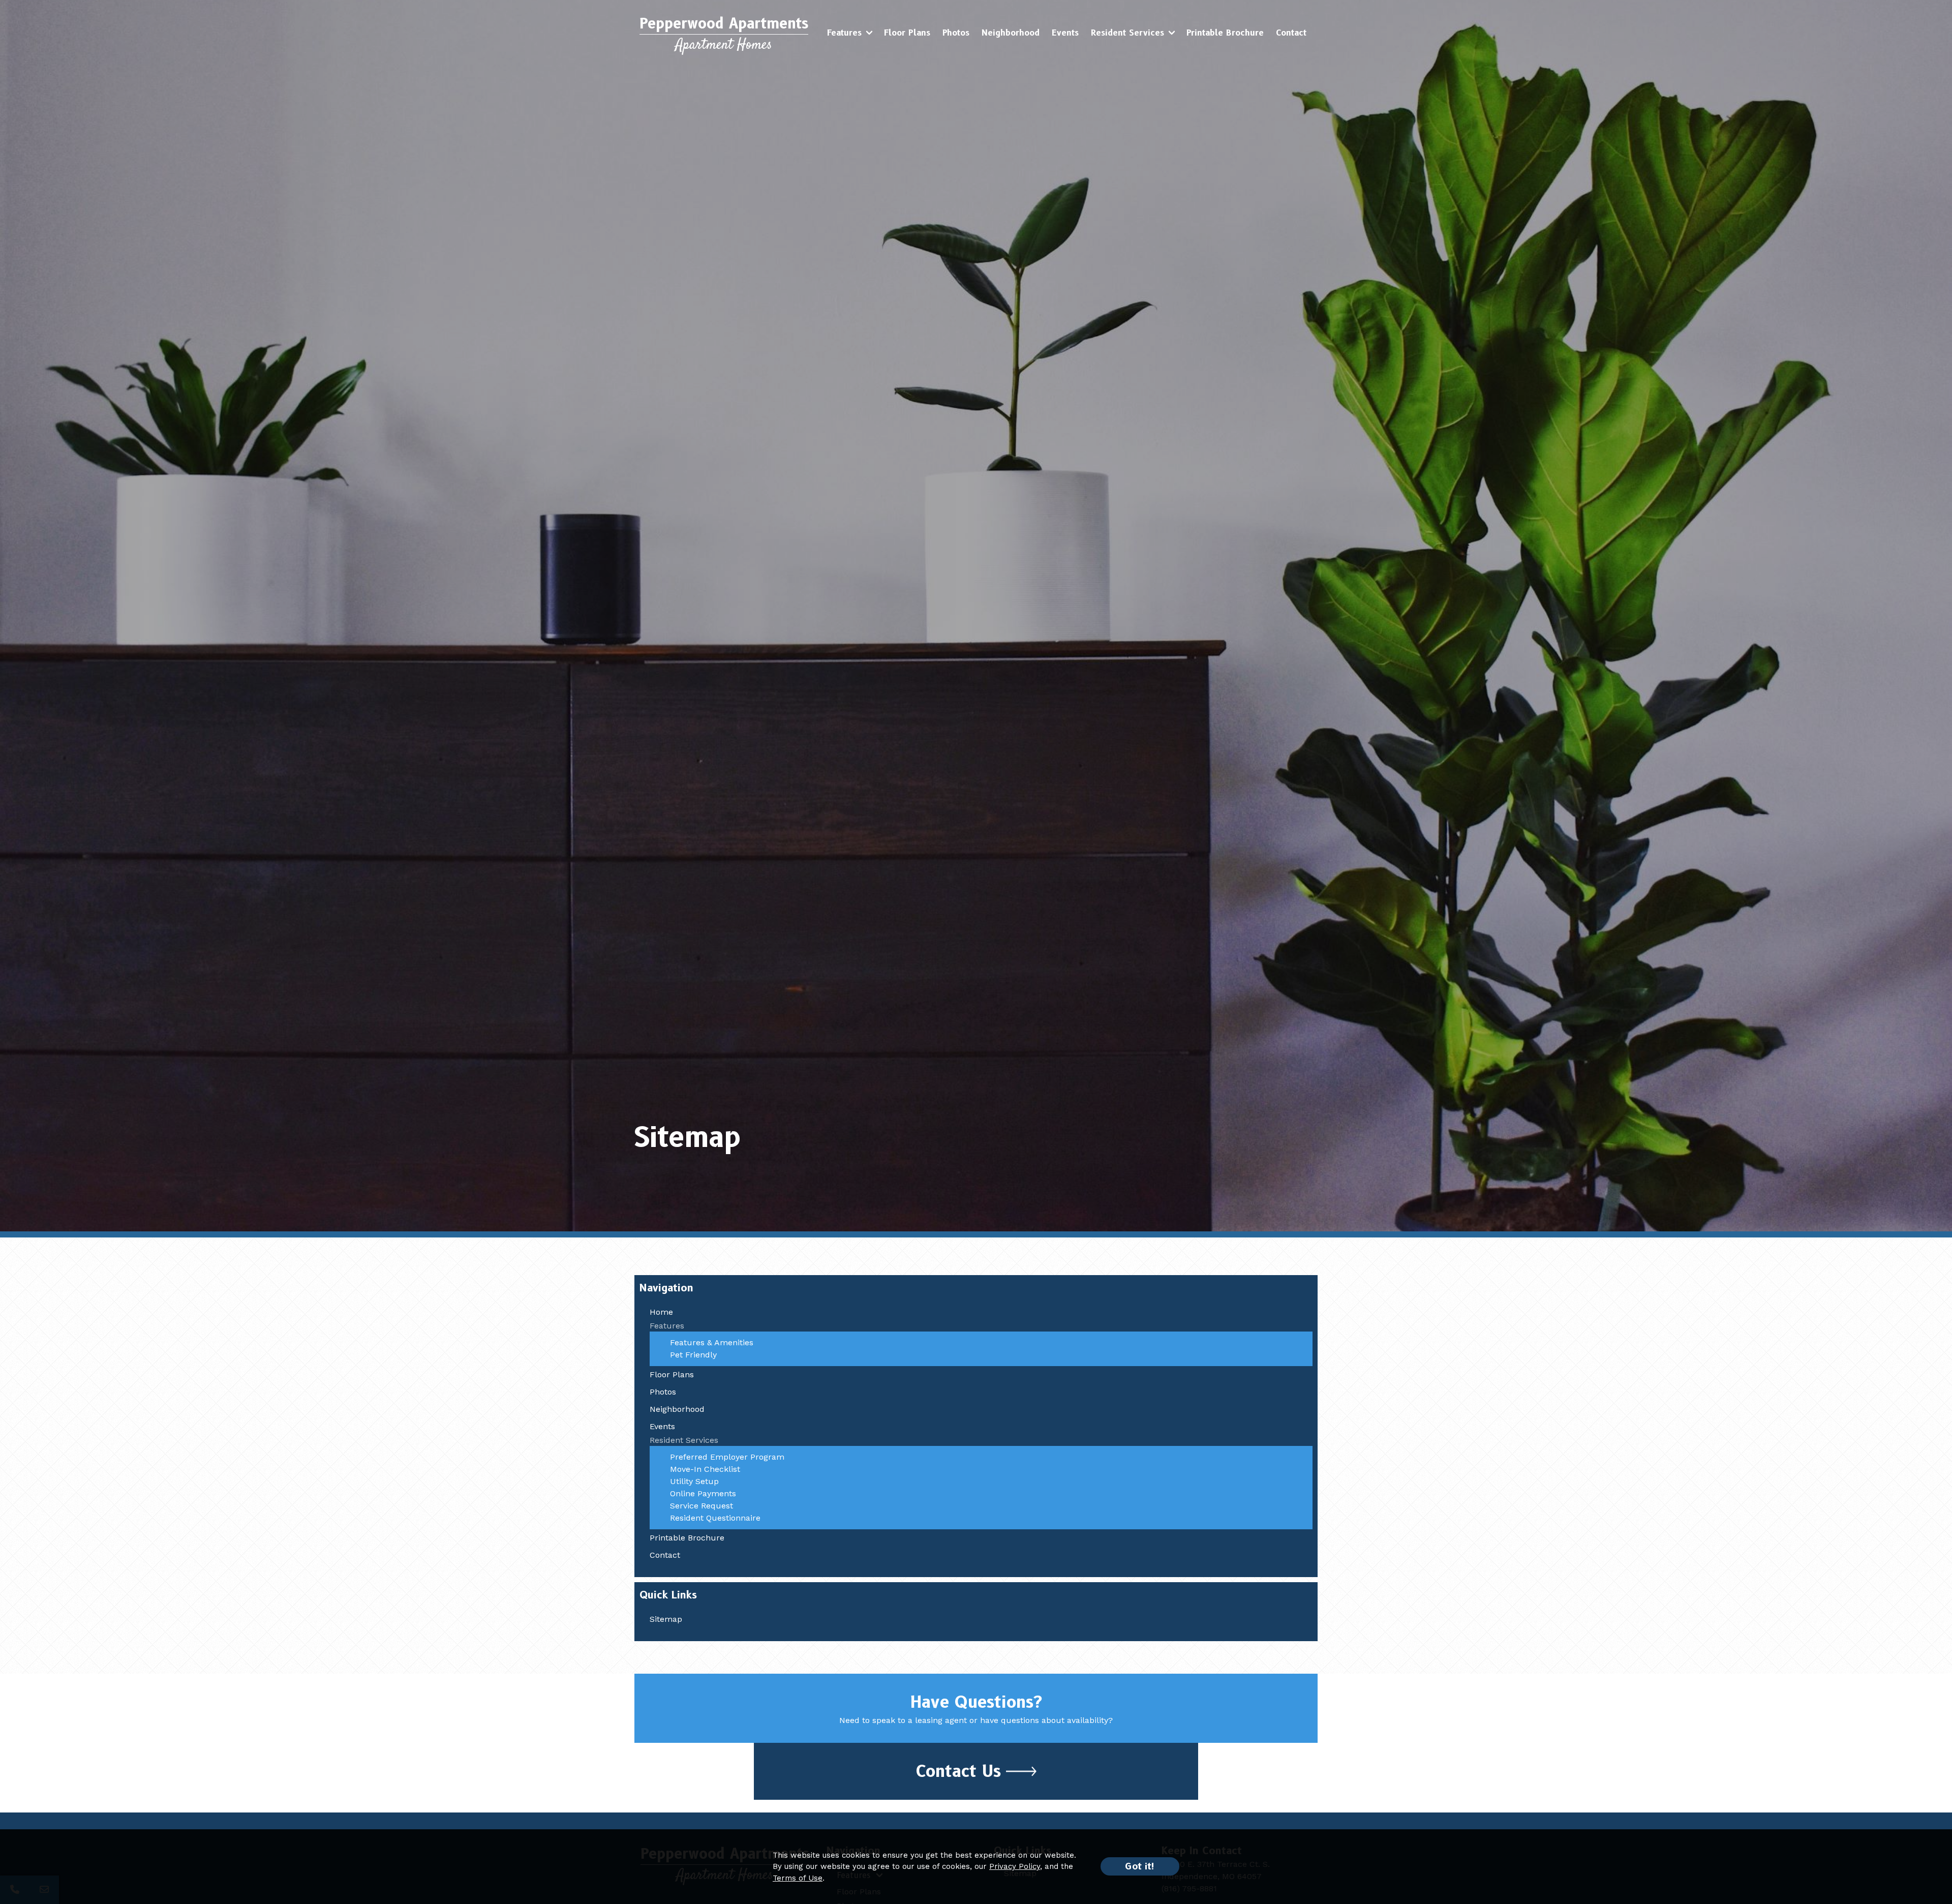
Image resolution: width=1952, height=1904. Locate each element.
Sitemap (666, 1619)
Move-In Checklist (705, 1469)
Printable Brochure (1225, 33)
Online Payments (703, 1493)
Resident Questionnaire (715, 1518)
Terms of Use (798, 1878)
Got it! (1140, 1866)
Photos (956, 33)
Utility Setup (694, 1481)
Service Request (701, 1506)
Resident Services (1127, 33)
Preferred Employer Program (727, 1457)
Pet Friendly (693, 1355)
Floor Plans (907, 33)
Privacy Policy (1015, 1866)
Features (844, 33)
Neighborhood (1011, 33)
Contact (1291, 33)
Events (1065, 33)
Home (661, 1312)
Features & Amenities (712, 1342)
